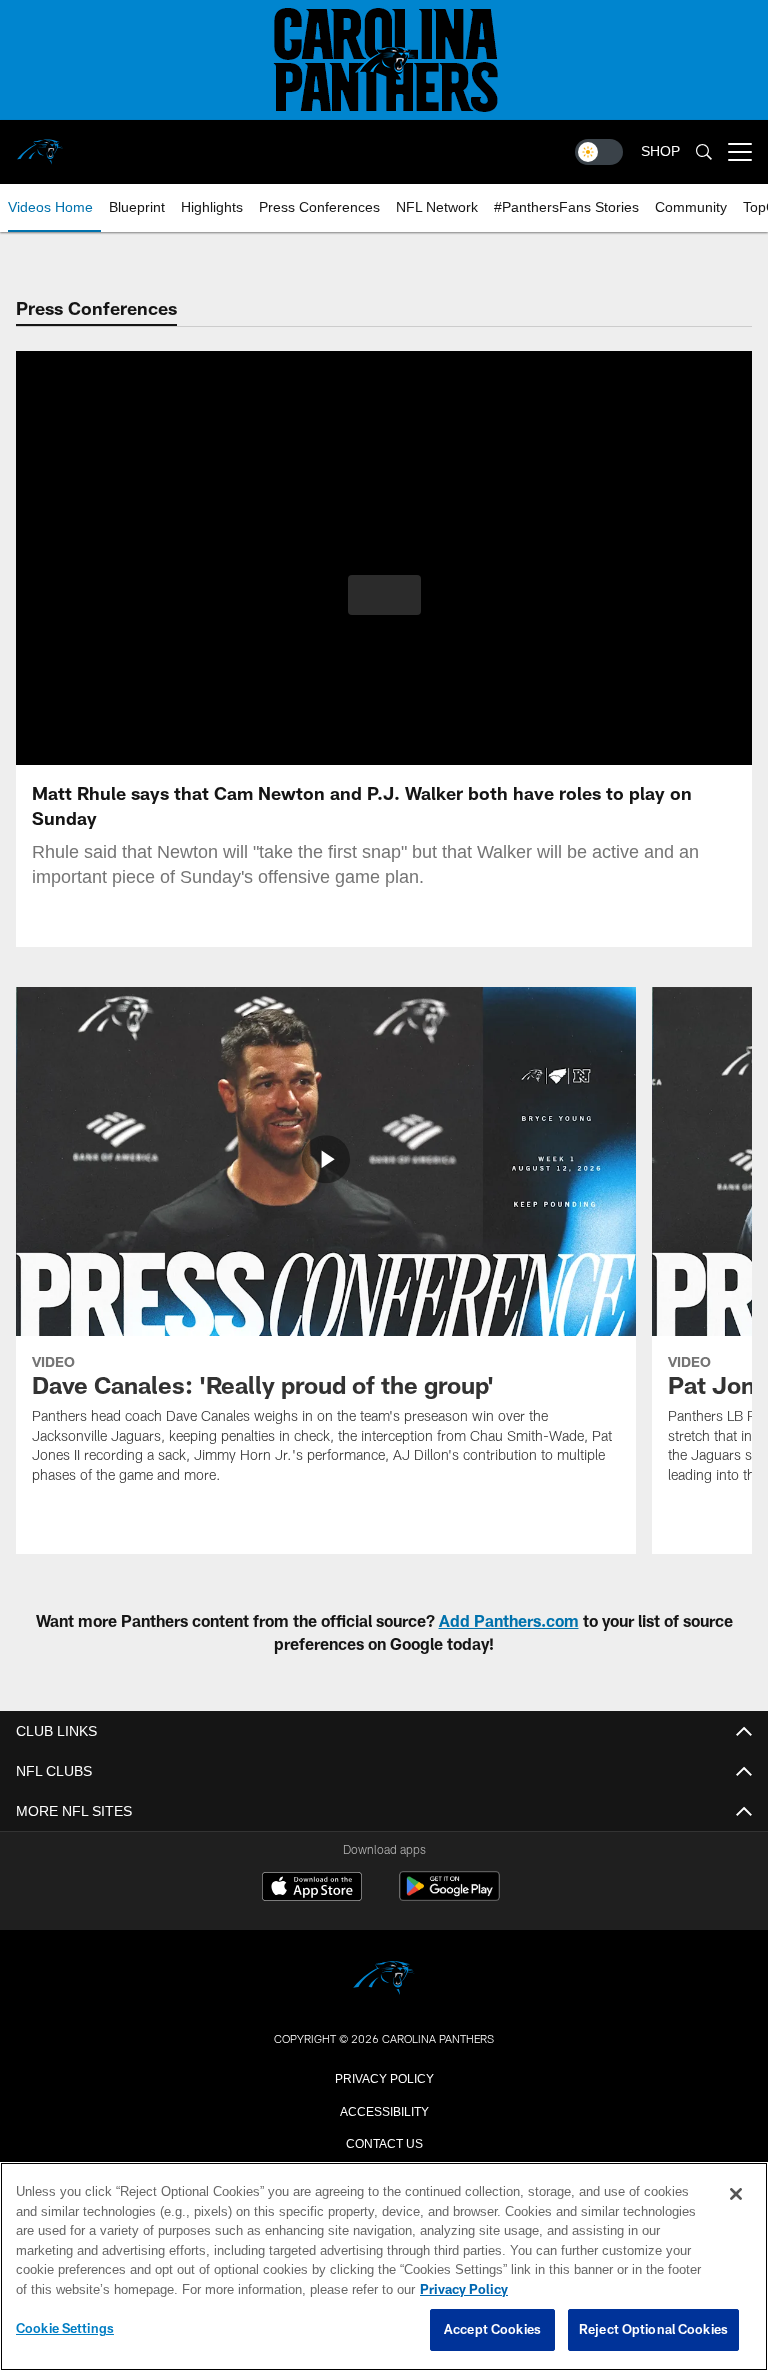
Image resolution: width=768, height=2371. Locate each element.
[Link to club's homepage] (40, 144)
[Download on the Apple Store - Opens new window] (312, 1889)
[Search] (704, 152)
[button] (384, 595)
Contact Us (384, 2142)
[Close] (736, 2195)
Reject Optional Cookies (653, 2330)
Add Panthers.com (509, 1620)
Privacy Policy (384, 2077)
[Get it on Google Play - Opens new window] (449, 1896)
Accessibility (384, 2110)
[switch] (599, 152)
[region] (384, 2267)
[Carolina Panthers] (384, 1979)
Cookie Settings (65, 2329)
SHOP (660, 151)
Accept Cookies (492, 2330)
